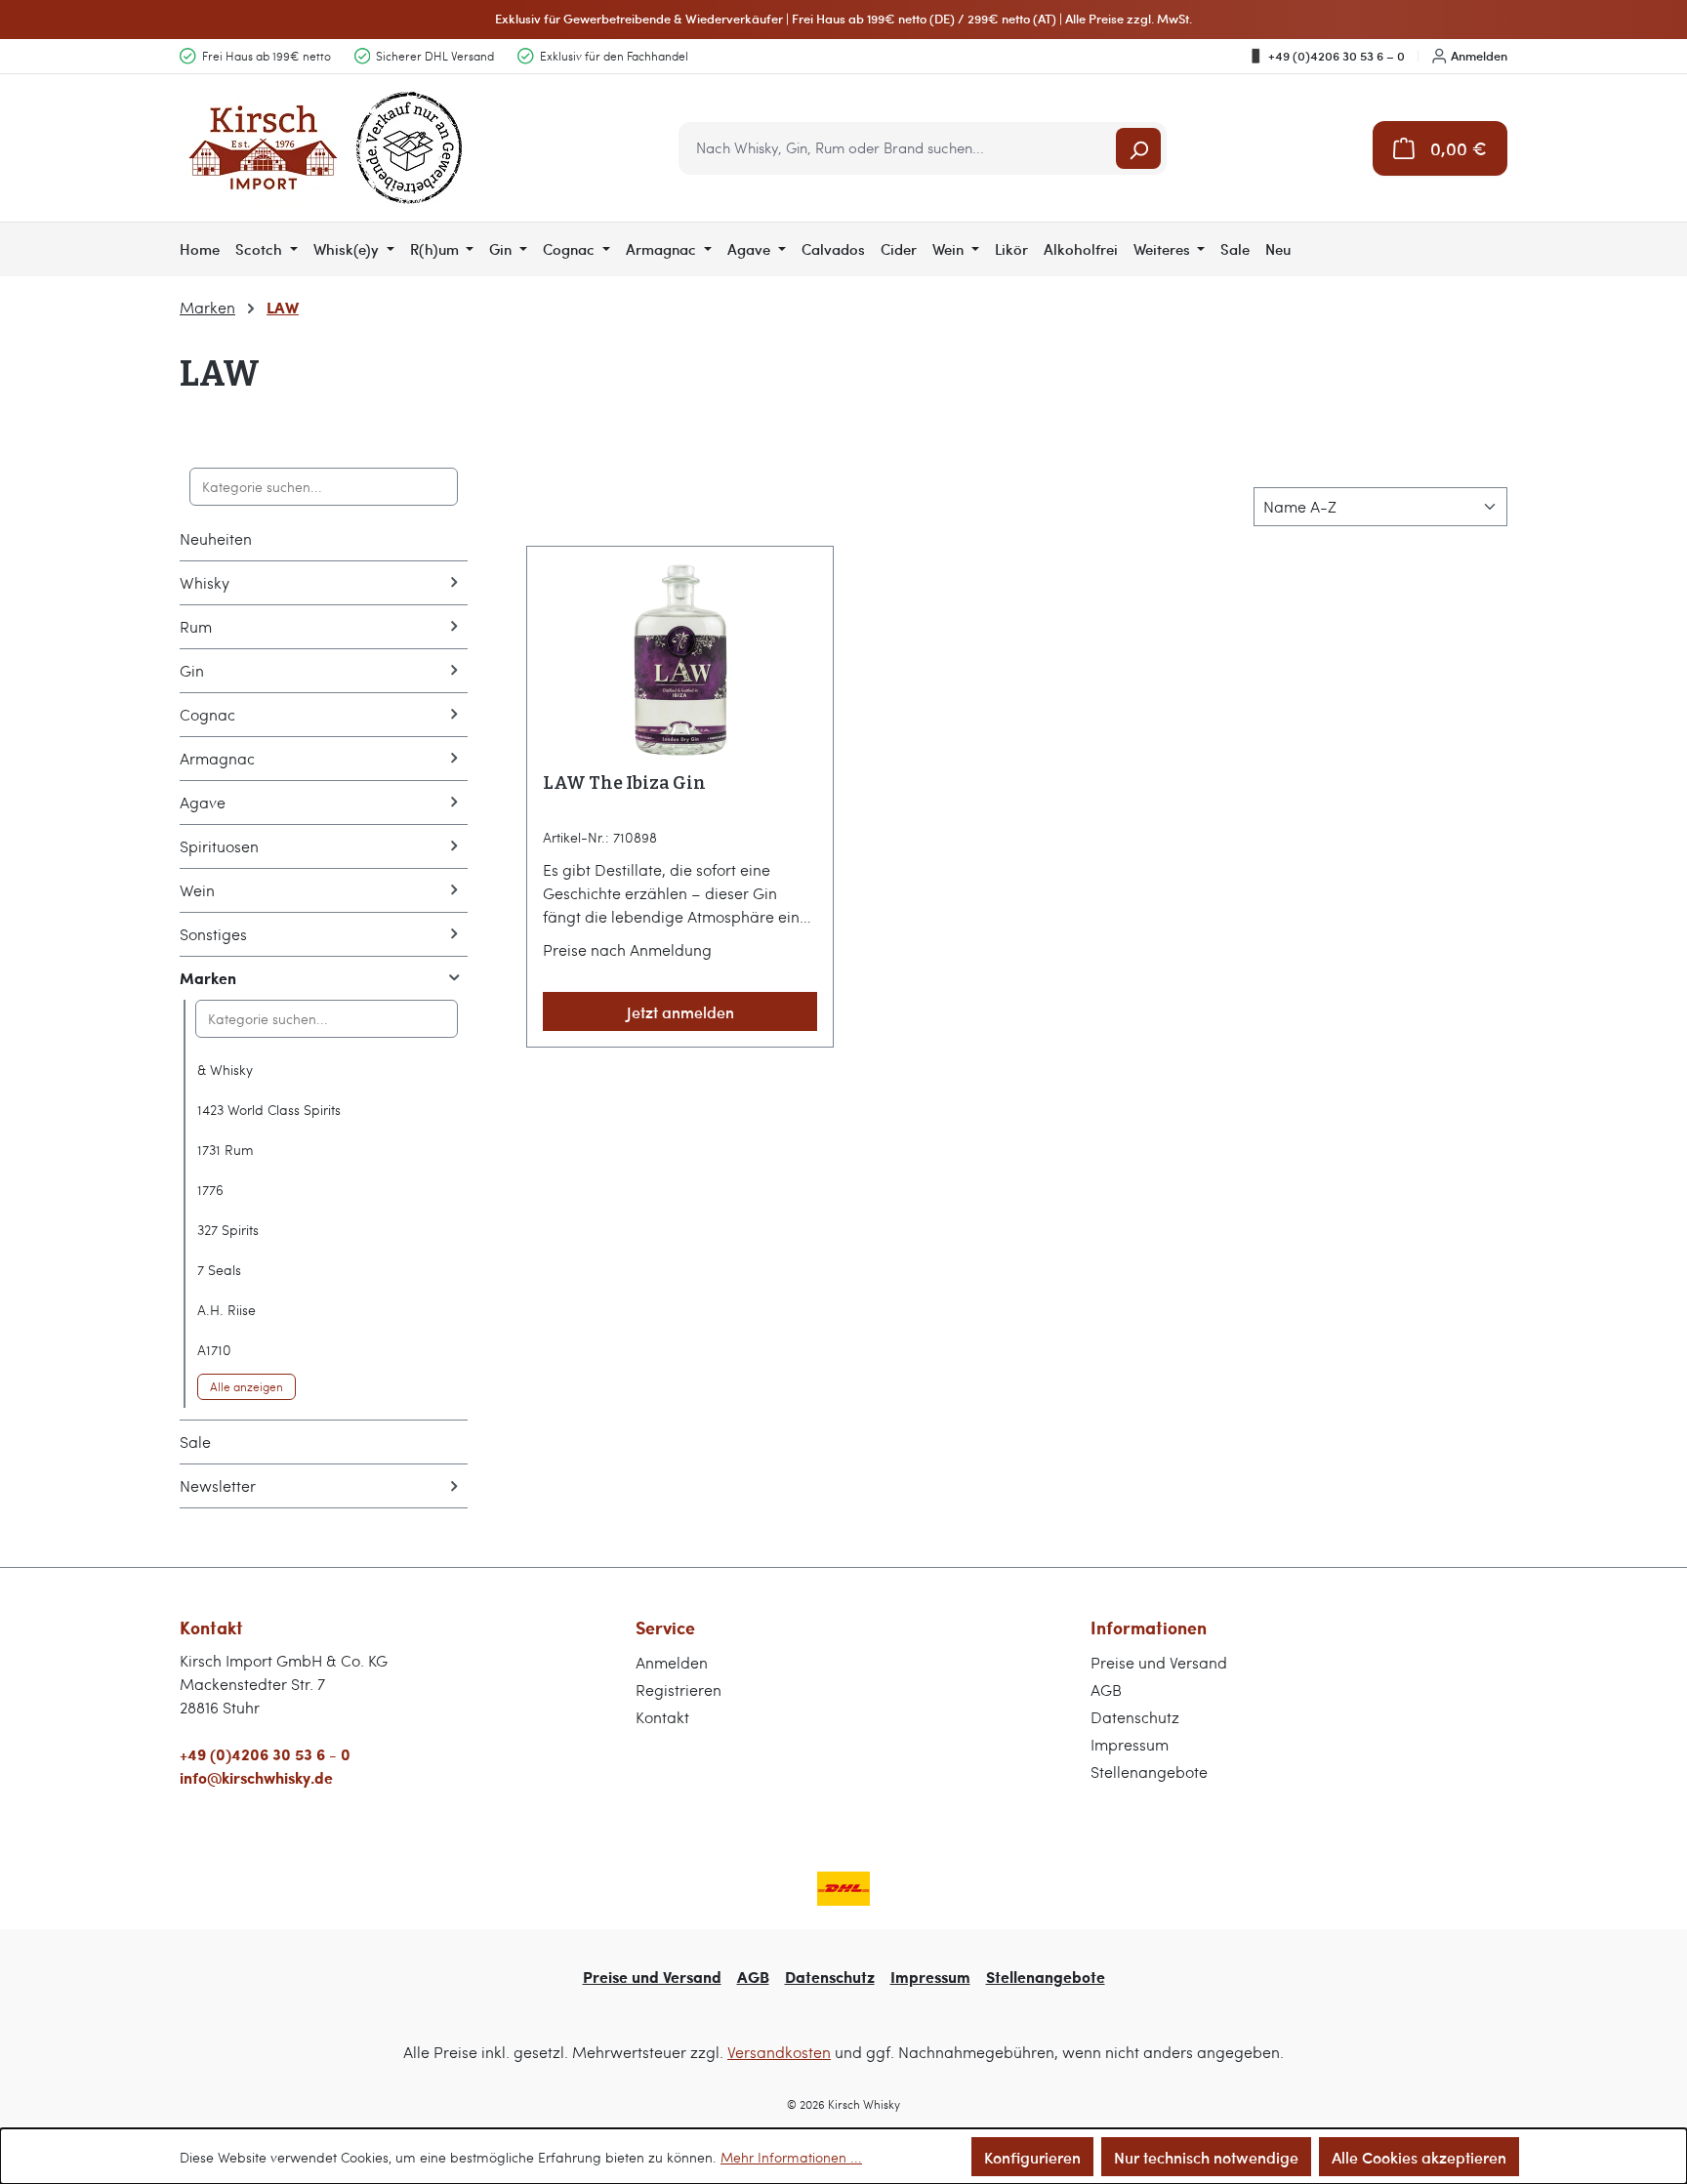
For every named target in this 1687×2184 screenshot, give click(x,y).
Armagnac (217, 758)
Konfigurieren (1032, 2157)
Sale (195, 1442)
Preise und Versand (1159, 1662)
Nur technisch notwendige (1206, 2157)
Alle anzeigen (247, 1386)
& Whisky (225, 1070)
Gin (192, 670)
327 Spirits (228, 1230)
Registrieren (679, 1690)
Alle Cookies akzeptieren (1419, 2157)
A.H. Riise (226, 1310)
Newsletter (218, 1485)
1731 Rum (226, 1150)
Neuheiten (216, 538)
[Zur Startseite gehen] (326, 148)
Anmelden (1479, 56)
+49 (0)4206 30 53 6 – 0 (1337, 56)
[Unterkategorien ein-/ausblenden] (454, 583)
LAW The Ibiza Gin (624, 783)
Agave (203, 802)
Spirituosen (219, 846)
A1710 (214, 1350)
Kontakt (662, 1717)
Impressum (1130, 1744)
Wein (197, 890)
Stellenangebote (1149, 1772)
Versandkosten (779, 2052)
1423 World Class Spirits (269, 1110)
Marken (208, 978)
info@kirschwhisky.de (256, 1777)
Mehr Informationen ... (791, 2157)
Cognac (207, 714)
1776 (210, 1190)
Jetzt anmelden (680, 1011)
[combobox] (899, 148)
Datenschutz (1135, 1717)
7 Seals (219, 1270)
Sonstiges (213, 934)
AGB (1106, 1690)
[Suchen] (1138, 148)
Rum (196, 626)
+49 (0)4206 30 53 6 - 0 (265, 1754)
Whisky (205, 582)
